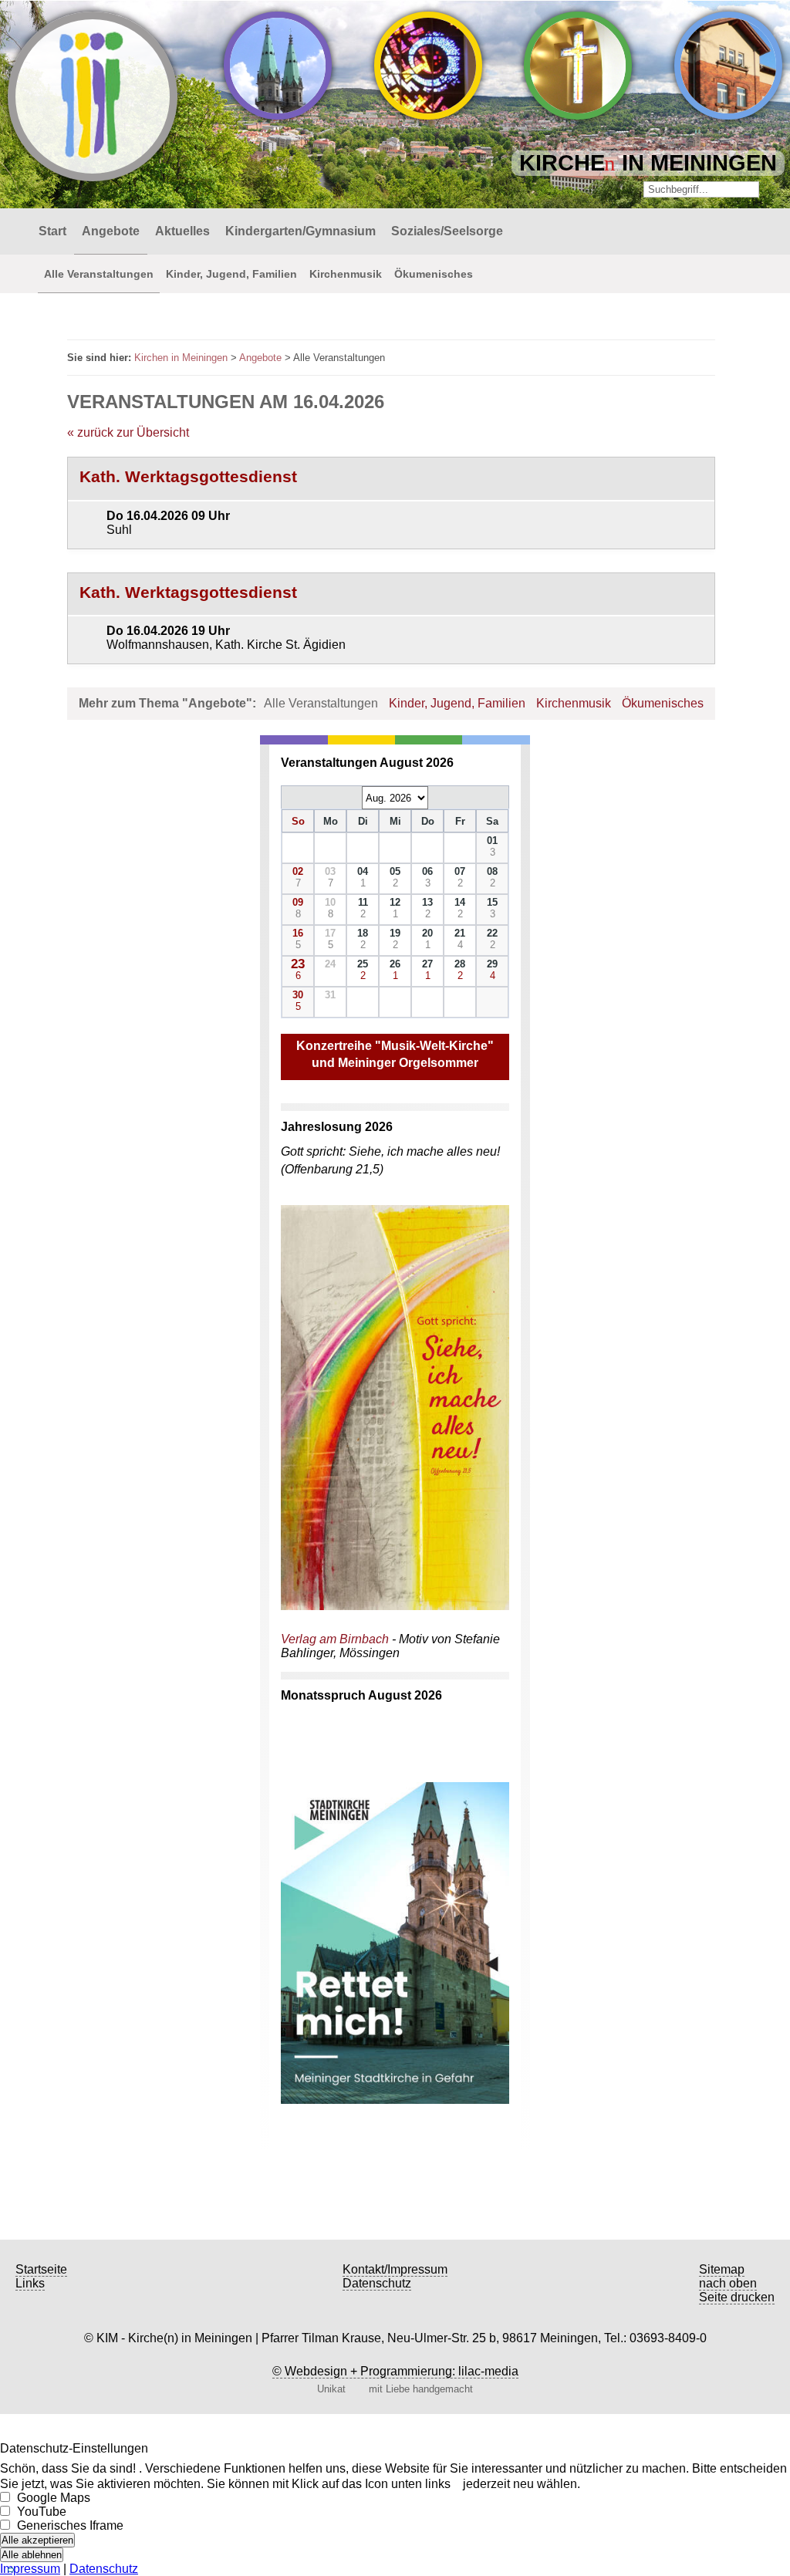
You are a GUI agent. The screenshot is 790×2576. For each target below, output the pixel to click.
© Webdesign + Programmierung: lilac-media (395, 2371)
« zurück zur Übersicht (128, 432)
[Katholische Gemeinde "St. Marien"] (428, 66)
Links (30, 2283)
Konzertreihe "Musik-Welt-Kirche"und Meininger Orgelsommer (395, 1054)
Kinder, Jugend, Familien (231, 274)
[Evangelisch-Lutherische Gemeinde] (278, 66)
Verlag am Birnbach (335, 1639)
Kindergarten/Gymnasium (300, 231)
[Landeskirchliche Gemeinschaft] (728, 66)
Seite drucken (737, 2297)
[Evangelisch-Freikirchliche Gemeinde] (578, 66)
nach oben (728, 2283)
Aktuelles (182, 231)
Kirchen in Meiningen (181, 358)
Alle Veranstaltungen (99, 274)
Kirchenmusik (346, 274)
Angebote (111, 231)
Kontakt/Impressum (395, 2269)
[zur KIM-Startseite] (23, 231)
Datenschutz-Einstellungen (74, 2448)
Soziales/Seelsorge (447, 231)
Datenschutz (377, 2283)
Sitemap (722, 2269)
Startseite (41, 2269)
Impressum (30, 2569)
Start (52, 231)
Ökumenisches (434, 274)
